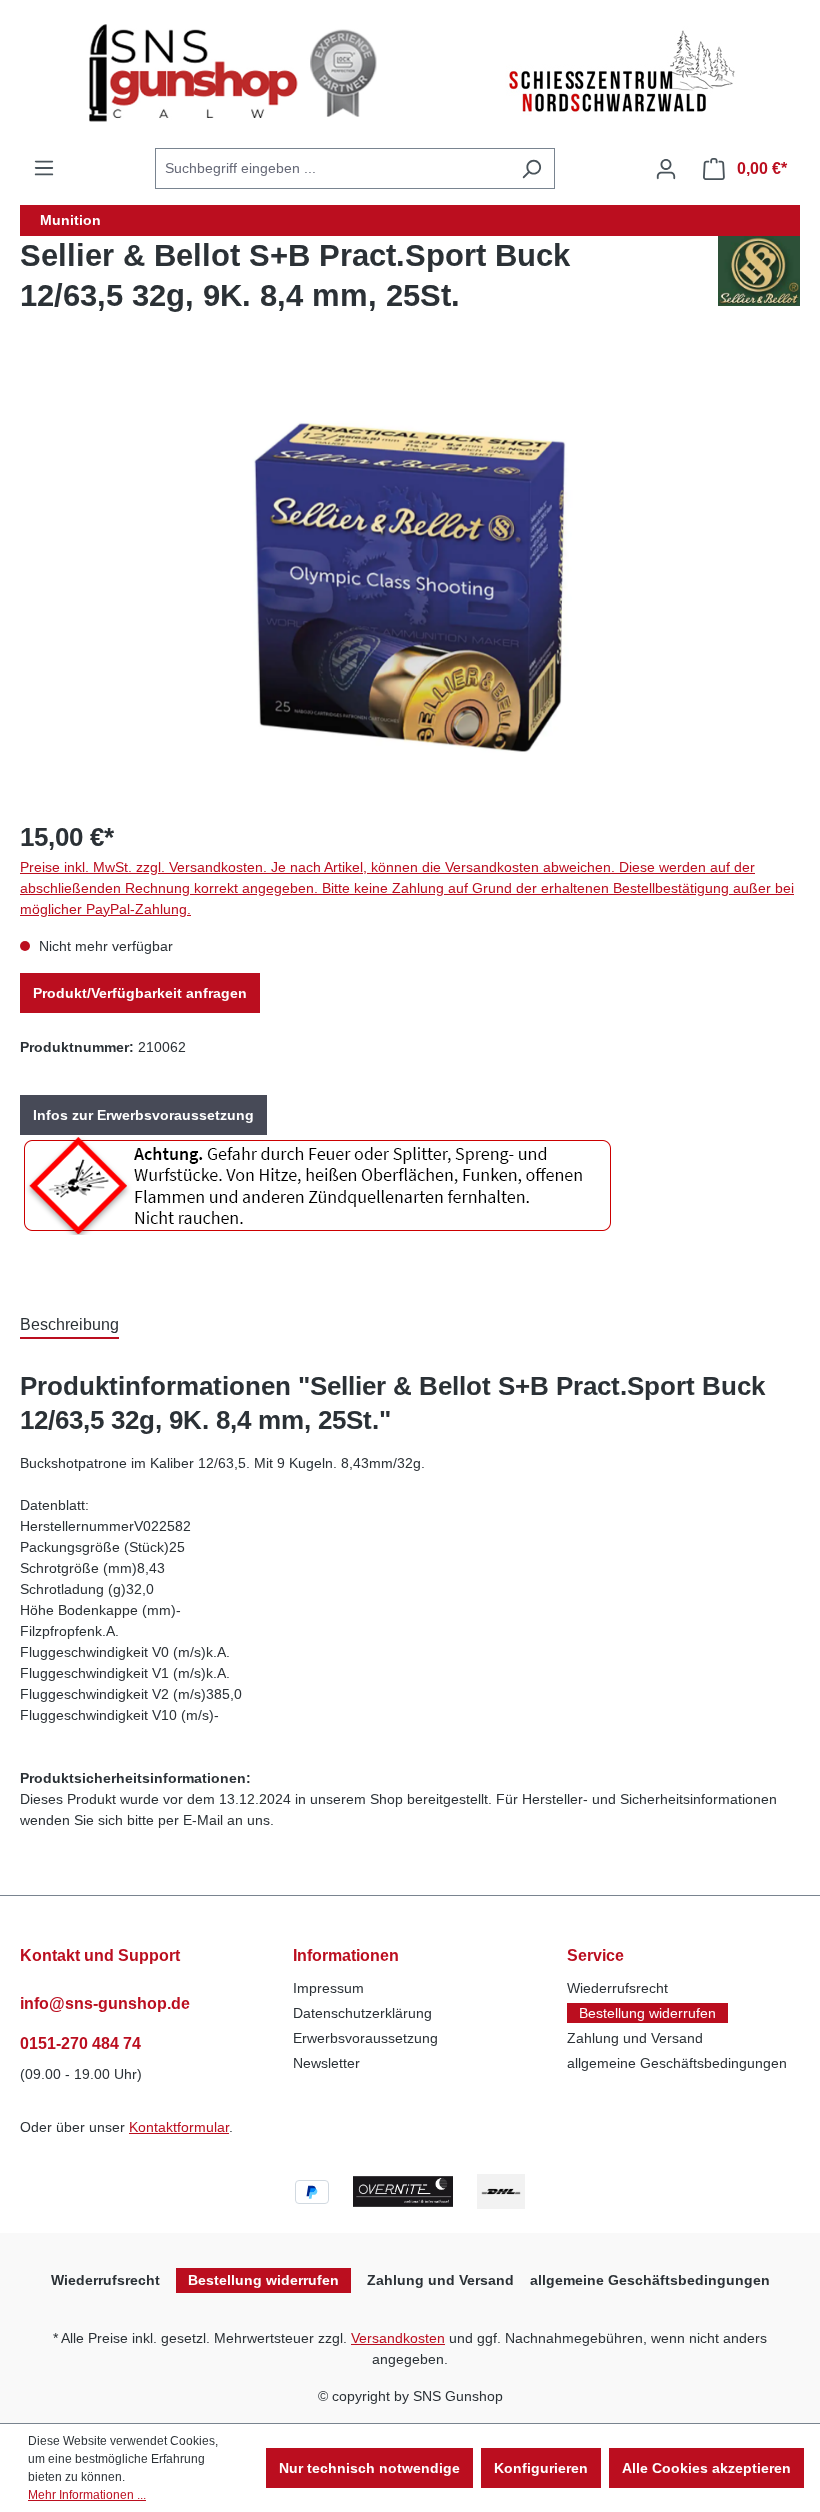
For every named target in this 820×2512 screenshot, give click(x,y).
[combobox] (332, 168)
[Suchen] (531, 168)
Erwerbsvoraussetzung (365, 2038)
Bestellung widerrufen (647, 2013)
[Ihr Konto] (666, 169)
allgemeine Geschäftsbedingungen (677, 2063)
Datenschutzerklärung (362, 2013)
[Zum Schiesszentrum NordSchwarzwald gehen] (620, 73)
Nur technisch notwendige (369, 2468)
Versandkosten (398, 2338)
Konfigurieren (541, 2468)
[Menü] (44, 168)
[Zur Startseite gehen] (239, 73)
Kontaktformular (179, 2127)
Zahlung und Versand (635, 2038)
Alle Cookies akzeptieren (706, 2468)
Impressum (328, 1988)
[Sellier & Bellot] (759, 284)
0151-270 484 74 (80, 2043)
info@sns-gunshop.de (105, 2003)
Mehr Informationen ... (87, 2495)
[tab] (69, 1323)
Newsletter (326, 2063)
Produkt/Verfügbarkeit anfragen (140, 993)
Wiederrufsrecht (617, 1988)
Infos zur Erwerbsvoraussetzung (143, 1115)
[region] (410, 587)
